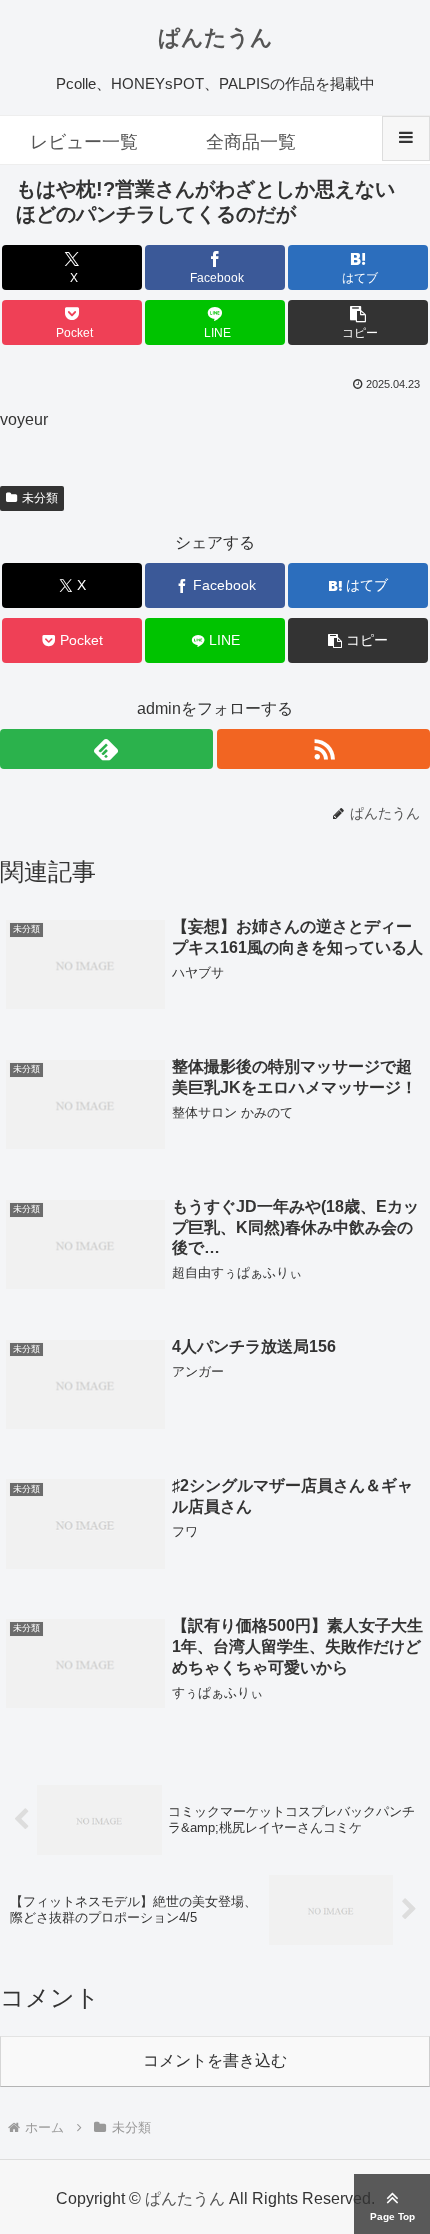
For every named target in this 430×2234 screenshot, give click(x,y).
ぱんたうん (215, 37)
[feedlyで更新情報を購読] (106, 749)
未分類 (40, 498)
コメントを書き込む (215, 2060)
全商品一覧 (251, 142)
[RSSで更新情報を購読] (323, 749)
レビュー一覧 (84, 142)
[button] (358, 322)
